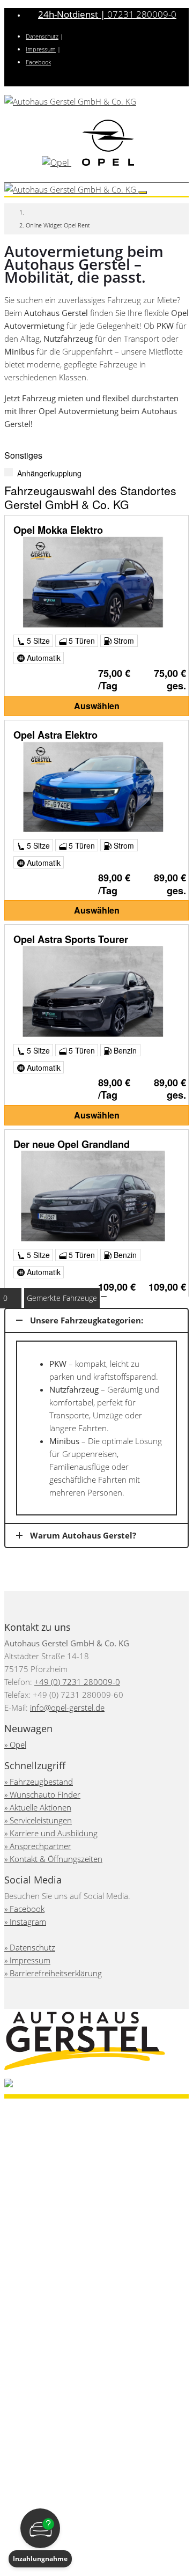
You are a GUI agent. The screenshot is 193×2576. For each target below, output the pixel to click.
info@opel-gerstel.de (67, 1707)
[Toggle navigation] (143, 193)
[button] (40, 2538)
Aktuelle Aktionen (40, 1807)
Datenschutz (42, 36)
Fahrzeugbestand (41, 1782)
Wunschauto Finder (45, 1794)
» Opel (15, 1745)
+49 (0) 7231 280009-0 (77, 1682)
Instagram (28, 1922)
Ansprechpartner (40, 1846)
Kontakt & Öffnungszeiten (56, 1859)
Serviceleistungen (41, 1820)
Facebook (38, 62)
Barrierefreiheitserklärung (56, 1973)
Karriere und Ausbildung (54, 1833)
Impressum (41, 49)
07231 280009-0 (107, 14)
